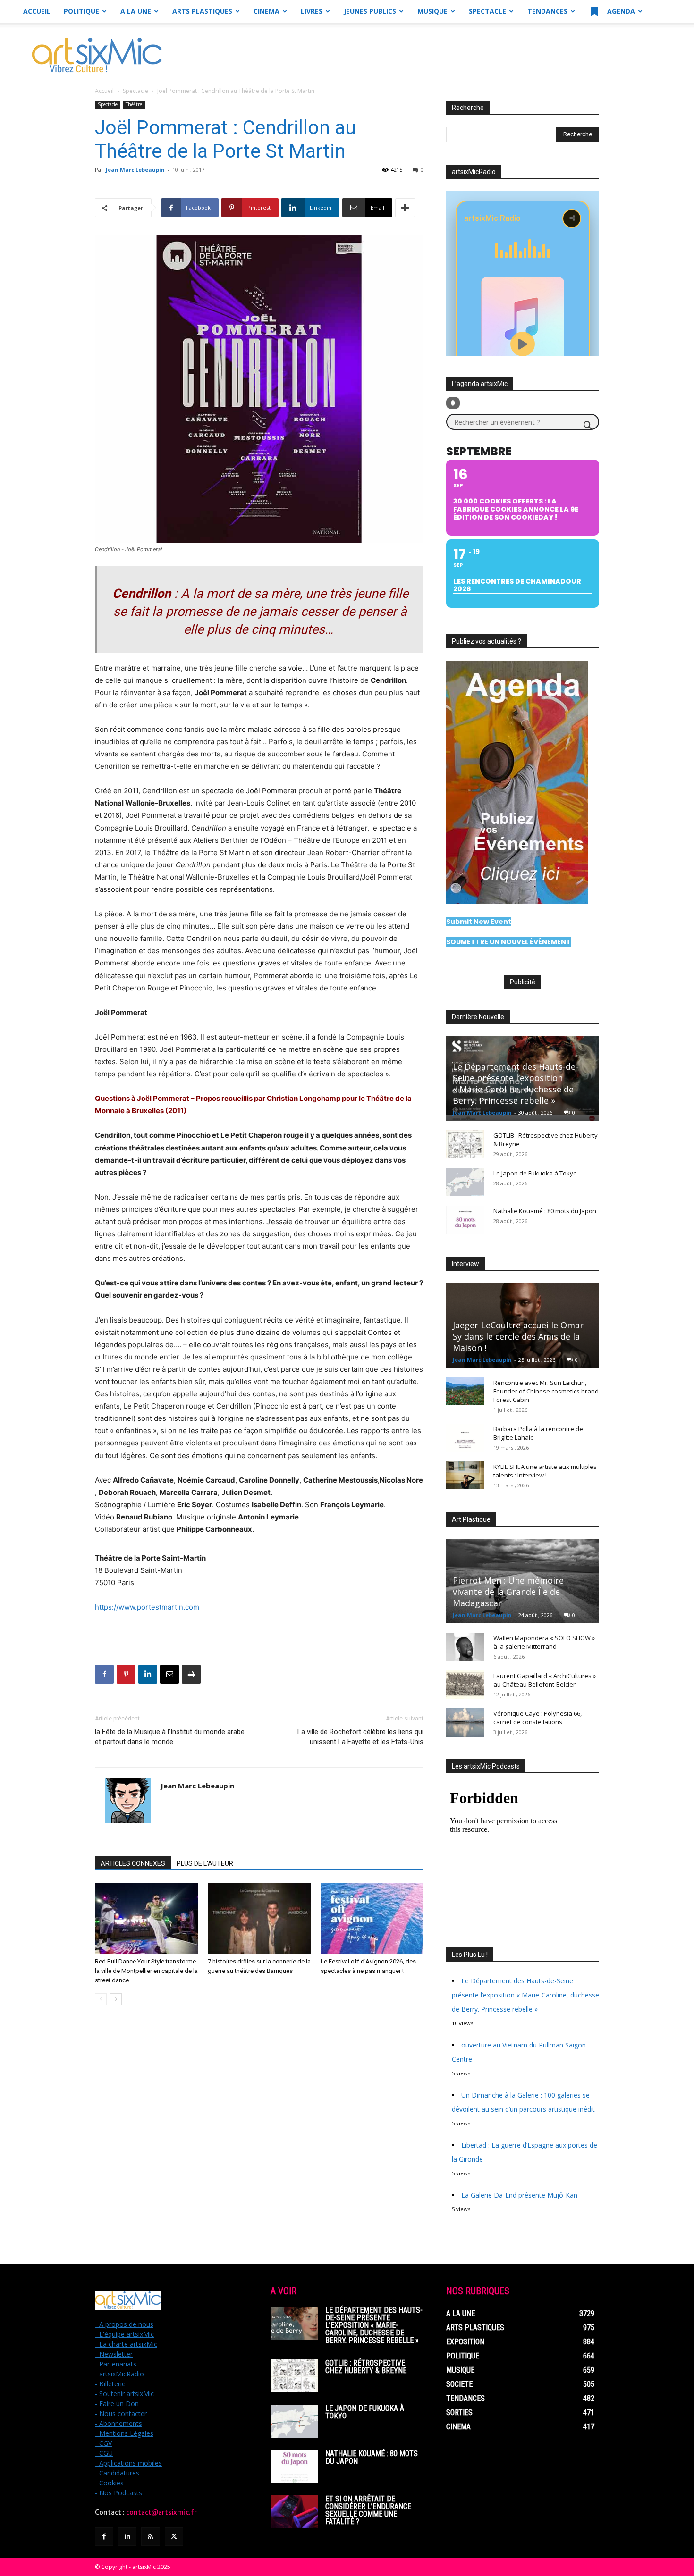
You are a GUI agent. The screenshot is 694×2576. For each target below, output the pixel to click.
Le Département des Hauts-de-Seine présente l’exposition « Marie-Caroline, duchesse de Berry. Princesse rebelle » (516, 1083)
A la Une (136, 11)
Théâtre (134, 104)
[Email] (169, 1674)
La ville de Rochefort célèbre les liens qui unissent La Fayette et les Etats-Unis (360, 1737)
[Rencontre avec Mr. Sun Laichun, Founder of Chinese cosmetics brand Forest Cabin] (465, 1392)
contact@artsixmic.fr (161, 2512)
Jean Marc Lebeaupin (135, 170)
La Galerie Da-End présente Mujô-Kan (519, 2195)
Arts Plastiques (202, 11)
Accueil (37, 11)
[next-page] (116, 1999)
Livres (312, 11)
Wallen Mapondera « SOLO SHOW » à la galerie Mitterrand (544, 1642)
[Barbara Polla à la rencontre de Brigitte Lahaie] (465, 1438)
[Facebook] (104, 1674)
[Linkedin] (148, 1674)
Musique (432, 11)
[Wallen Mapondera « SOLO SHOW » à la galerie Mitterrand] (465, 1647)
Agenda (620, 11)
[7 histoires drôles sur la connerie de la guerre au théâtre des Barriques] (259, 1918)
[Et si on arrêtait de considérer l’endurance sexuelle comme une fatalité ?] (294, 2512)
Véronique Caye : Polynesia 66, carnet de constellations (537, 1718)
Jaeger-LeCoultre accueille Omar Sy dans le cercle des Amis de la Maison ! (518, 1336)
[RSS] (150, 2537)
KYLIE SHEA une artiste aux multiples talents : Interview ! (545, 1471)
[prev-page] (101, 1999)
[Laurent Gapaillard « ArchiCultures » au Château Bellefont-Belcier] (465, 1685)
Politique (81, 11)
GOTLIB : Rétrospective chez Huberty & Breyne (366, 2367)
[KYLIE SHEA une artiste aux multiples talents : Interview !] (465, 1476)
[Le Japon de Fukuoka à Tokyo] (465, 1182)
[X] (174, 2537)
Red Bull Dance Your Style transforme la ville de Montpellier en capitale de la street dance (146, 1971)
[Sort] (453, 403)
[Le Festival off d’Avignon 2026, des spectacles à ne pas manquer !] (372, 1918)
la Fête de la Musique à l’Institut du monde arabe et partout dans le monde (170, 1737)
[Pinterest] (126, 1674)
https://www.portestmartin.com (147, 1607)
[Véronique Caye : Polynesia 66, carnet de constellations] (465, 1722)
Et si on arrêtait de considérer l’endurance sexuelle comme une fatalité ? (368, 2510)
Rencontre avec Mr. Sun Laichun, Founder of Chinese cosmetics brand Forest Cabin (546, 1391)
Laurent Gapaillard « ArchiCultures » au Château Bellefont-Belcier (545, 1680)
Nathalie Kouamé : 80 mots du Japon (545, 1211)
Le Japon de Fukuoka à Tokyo (535, 1173)
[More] (405, 208)
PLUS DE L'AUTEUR (205, 1863)
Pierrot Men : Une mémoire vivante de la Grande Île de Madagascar (508, 1592)
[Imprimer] (191, 1674)
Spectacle (487, 11)
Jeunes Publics (370, 11)
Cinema (267, 11)
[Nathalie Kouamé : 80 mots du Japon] (465, 1220)
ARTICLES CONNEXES (133, 1863)
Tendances (547, 11)
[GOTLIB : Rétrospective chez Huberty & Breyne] (465, 1144)
